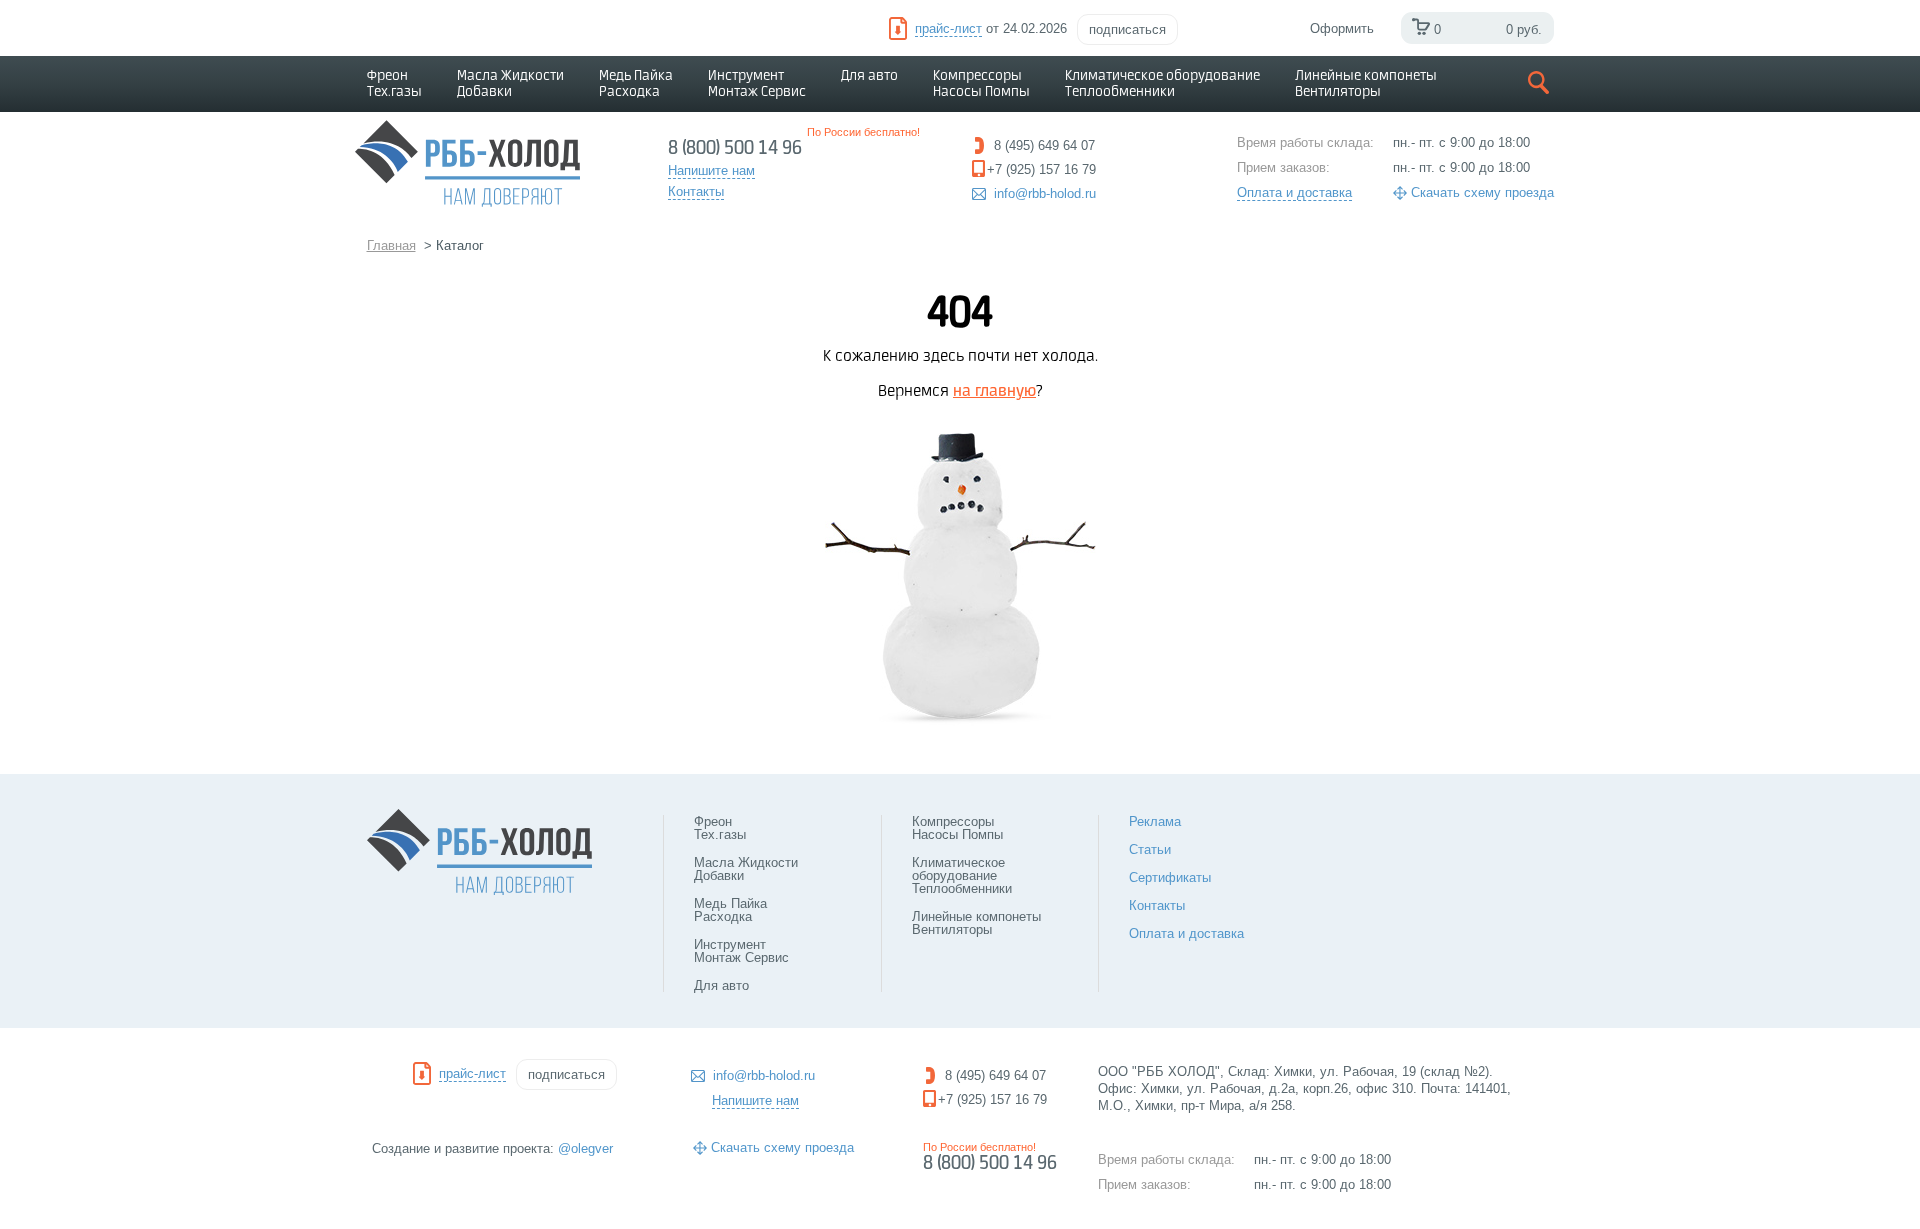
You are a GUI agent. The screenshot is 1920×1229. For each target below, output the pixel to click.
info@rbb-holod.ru (1045, 193)
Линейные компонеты (1366, 84)
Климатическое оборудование (1162, 84)
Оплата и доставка (1294, 192)
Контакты (1157, 905)
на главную (994, 392)
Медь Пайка (636, 84)
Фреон (394, 84)
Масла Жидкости (510, 84)
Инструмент (757, 84)
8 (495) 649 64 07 (995, 1075)
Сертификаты (1170, 877)
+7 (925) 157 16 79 (992, 1099)
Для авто (869, 76)
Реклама (1155, 821)
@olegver (585, 1148)
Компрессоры (981, 84)
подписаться (1127, 29)
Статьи (1150, 849)
